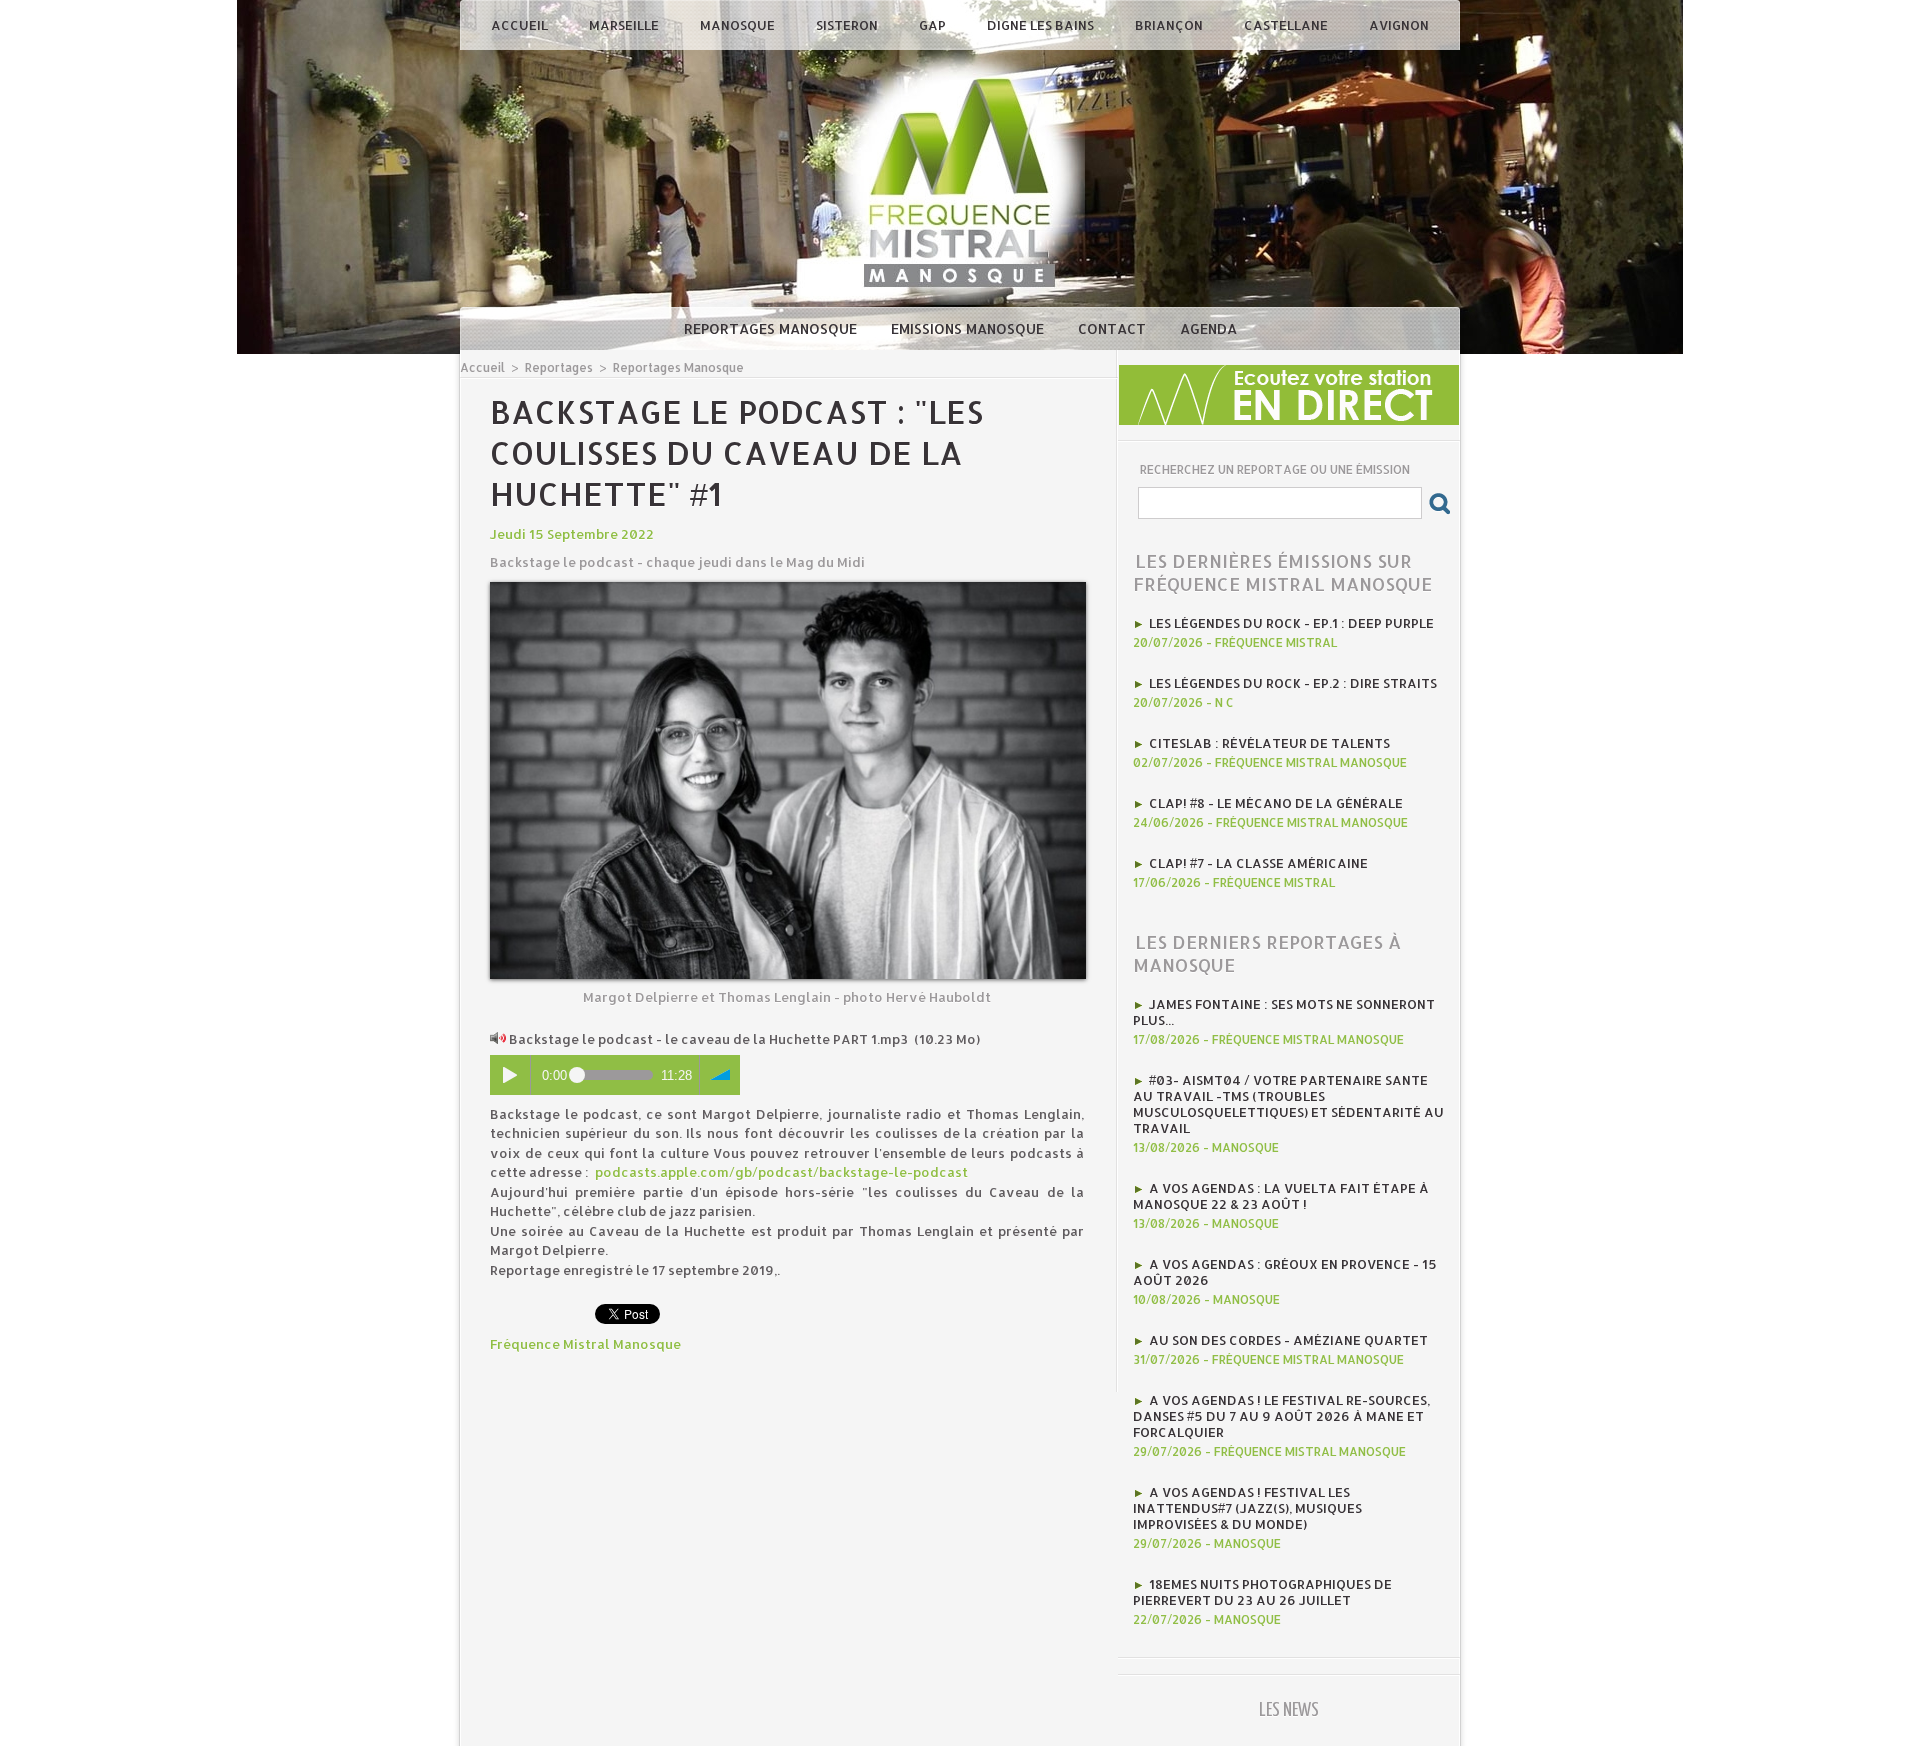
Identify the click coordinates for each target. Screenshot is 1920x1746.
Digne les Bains (1042, 25)
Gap (934, 25)
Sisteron (848, 25)
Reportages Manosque (772, 328)
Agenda (1208, 328)
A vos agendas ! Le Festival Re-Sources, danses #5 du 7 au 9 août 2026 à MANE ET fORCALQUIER (1281, 1416)
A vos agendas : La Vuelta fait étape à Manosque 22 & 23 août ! (1281, 1196)
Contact (1114, 328)
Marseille (625, 25)
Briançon (1170, 25)
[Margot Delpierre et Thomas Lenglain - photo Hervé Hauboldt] (788, 588)
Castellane (1287, 25)
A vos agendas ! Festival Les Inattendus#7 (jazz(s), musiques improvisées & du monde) (1247, 1508)
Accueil (521, 25)
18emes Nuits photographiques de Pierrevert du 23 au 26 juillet (1262, 1592)
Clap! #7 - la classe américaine (1258, 863)
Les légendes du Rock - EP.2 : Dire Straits (1293, 683)
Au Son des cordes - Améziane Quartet (1288, 1340)
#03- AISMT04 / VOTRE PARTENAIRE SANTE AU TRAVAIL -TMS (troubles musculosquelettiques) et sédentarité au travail (1288, 1104)
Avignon (1399, 25)
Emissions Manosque (969, 328)
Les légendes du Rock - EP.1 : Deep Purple (1291, 623)
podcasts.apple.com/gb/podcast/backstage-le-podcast (781, 1172)
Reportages (559, 367)
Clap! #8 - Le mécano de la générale (1276, 803)
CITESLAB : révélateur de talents (1269, 743)
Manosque (739, 25)
